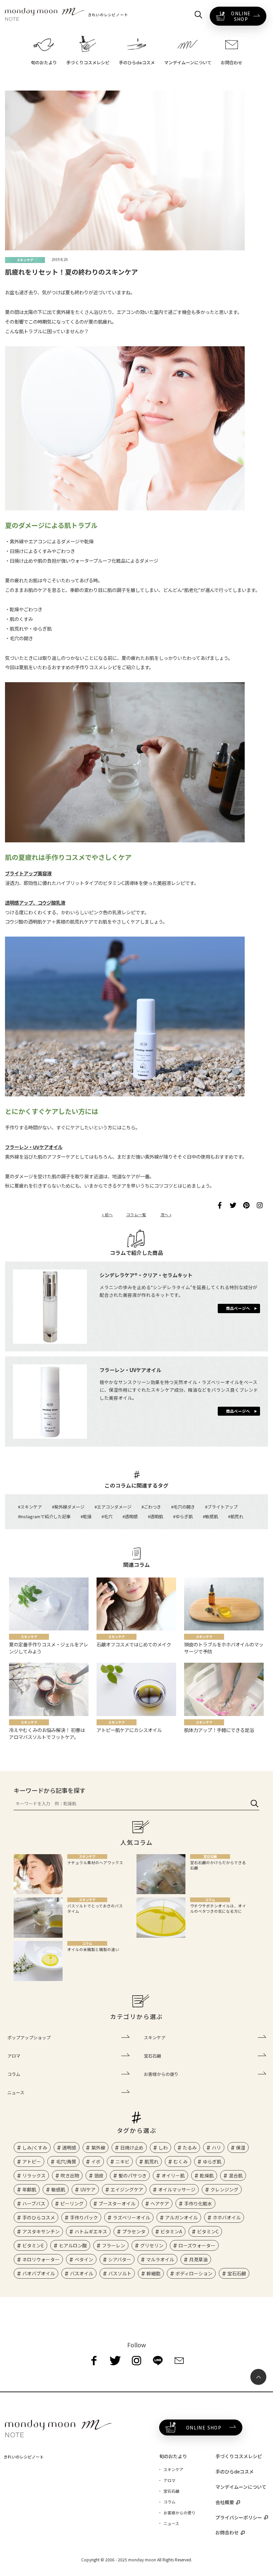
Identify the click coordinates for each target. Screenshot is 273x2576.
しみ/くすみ (35, 2147)
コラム (14, 2074)
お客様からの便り (161, 2074)
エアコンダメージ (114, 1507)
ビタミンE (33, 2245)
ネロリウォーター (41, 2259)
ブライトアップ (223, 1507)
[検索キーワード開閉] (198, 15)
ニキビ (123, 2161)
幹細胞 (153, 2273)
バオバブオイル (39, 2273)
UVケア (88, 2189)
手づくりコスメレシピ (239, 2456)
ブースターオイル (117, 2203)
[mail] (179, 2361)
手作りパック (84, 2217)
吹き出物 (70, 2175)
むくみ (181, 2161)
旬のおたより (173, 2456)
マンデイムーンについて (241, 2487)
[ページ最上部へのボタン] (258, 2377)
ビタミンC (208, 2231)
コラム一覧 (136, 1215)
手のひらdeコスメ (235, 2471)
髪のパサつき (133, 2175)
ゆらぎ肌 (184, 1516)
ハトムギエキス (91, 2231)
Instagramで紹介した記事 (45, 1516)
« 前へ (107, 1215)
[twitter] (115, 2361)
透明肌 (157, 1516)
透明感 (131, 1516)
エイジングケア (127, 2189)
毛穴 (108, 1516)
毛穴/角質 (66, 2161)
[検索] (255, 1803)
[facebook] (94, 2361)
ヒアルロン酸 (73, 2245)
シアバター (120, 2259)
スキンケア (31, 1507)
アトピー (32, 2161)
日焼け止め (132, 2147)
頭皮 (99, 2175)
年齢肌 (29, 2189)
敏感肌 (212, 1516)
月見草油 (198, 2259)
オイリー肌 (173, 2175)
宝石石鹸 (152, 2056)
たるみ (190, 2147)
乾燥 (87, 1516)
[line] (158, 2361)
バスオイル (82, 2273)
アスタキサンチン (41, 2231)
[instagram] (136, 2361)
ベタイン (84, 2259)
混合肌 (236, 2175)
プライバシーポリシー (239, 2517)
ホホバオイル (227, 2217)
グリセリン (152, 2245)
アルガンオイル (181, 2217)
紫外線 (98, 2147)
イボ (96, 2161)
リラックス (34, 2175)
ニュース (16, 2092)
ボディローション (194, 2273)
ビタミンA (171, 2231)
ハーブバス (34, 2203)
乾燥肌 (207, 2175)
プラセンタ (134, 2231)
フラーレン (114, 2245)
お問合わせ (227, 2532)
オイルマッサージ (177, 2189)
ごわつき (152, 1507)
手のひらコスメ (39, 2217)
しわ (163, 2147)
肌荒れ (237, 1516)
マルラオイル (160, 2259)
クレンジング (224, 2189)
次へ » (166, 1215)
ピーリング (72, 2203)
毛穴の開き (184, 1507)
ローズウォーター (197, 2245)
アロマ (14, 2056)
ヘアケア (160, 2203)
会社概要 (225, 2502)
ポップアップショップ (29, 2037)
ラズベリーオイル (132, 2217)
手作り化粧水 (198, 2203)
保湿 (241, 2147)
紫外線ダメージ (69, 1507)
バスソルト (120, 2273)
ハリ (216, 2147)
